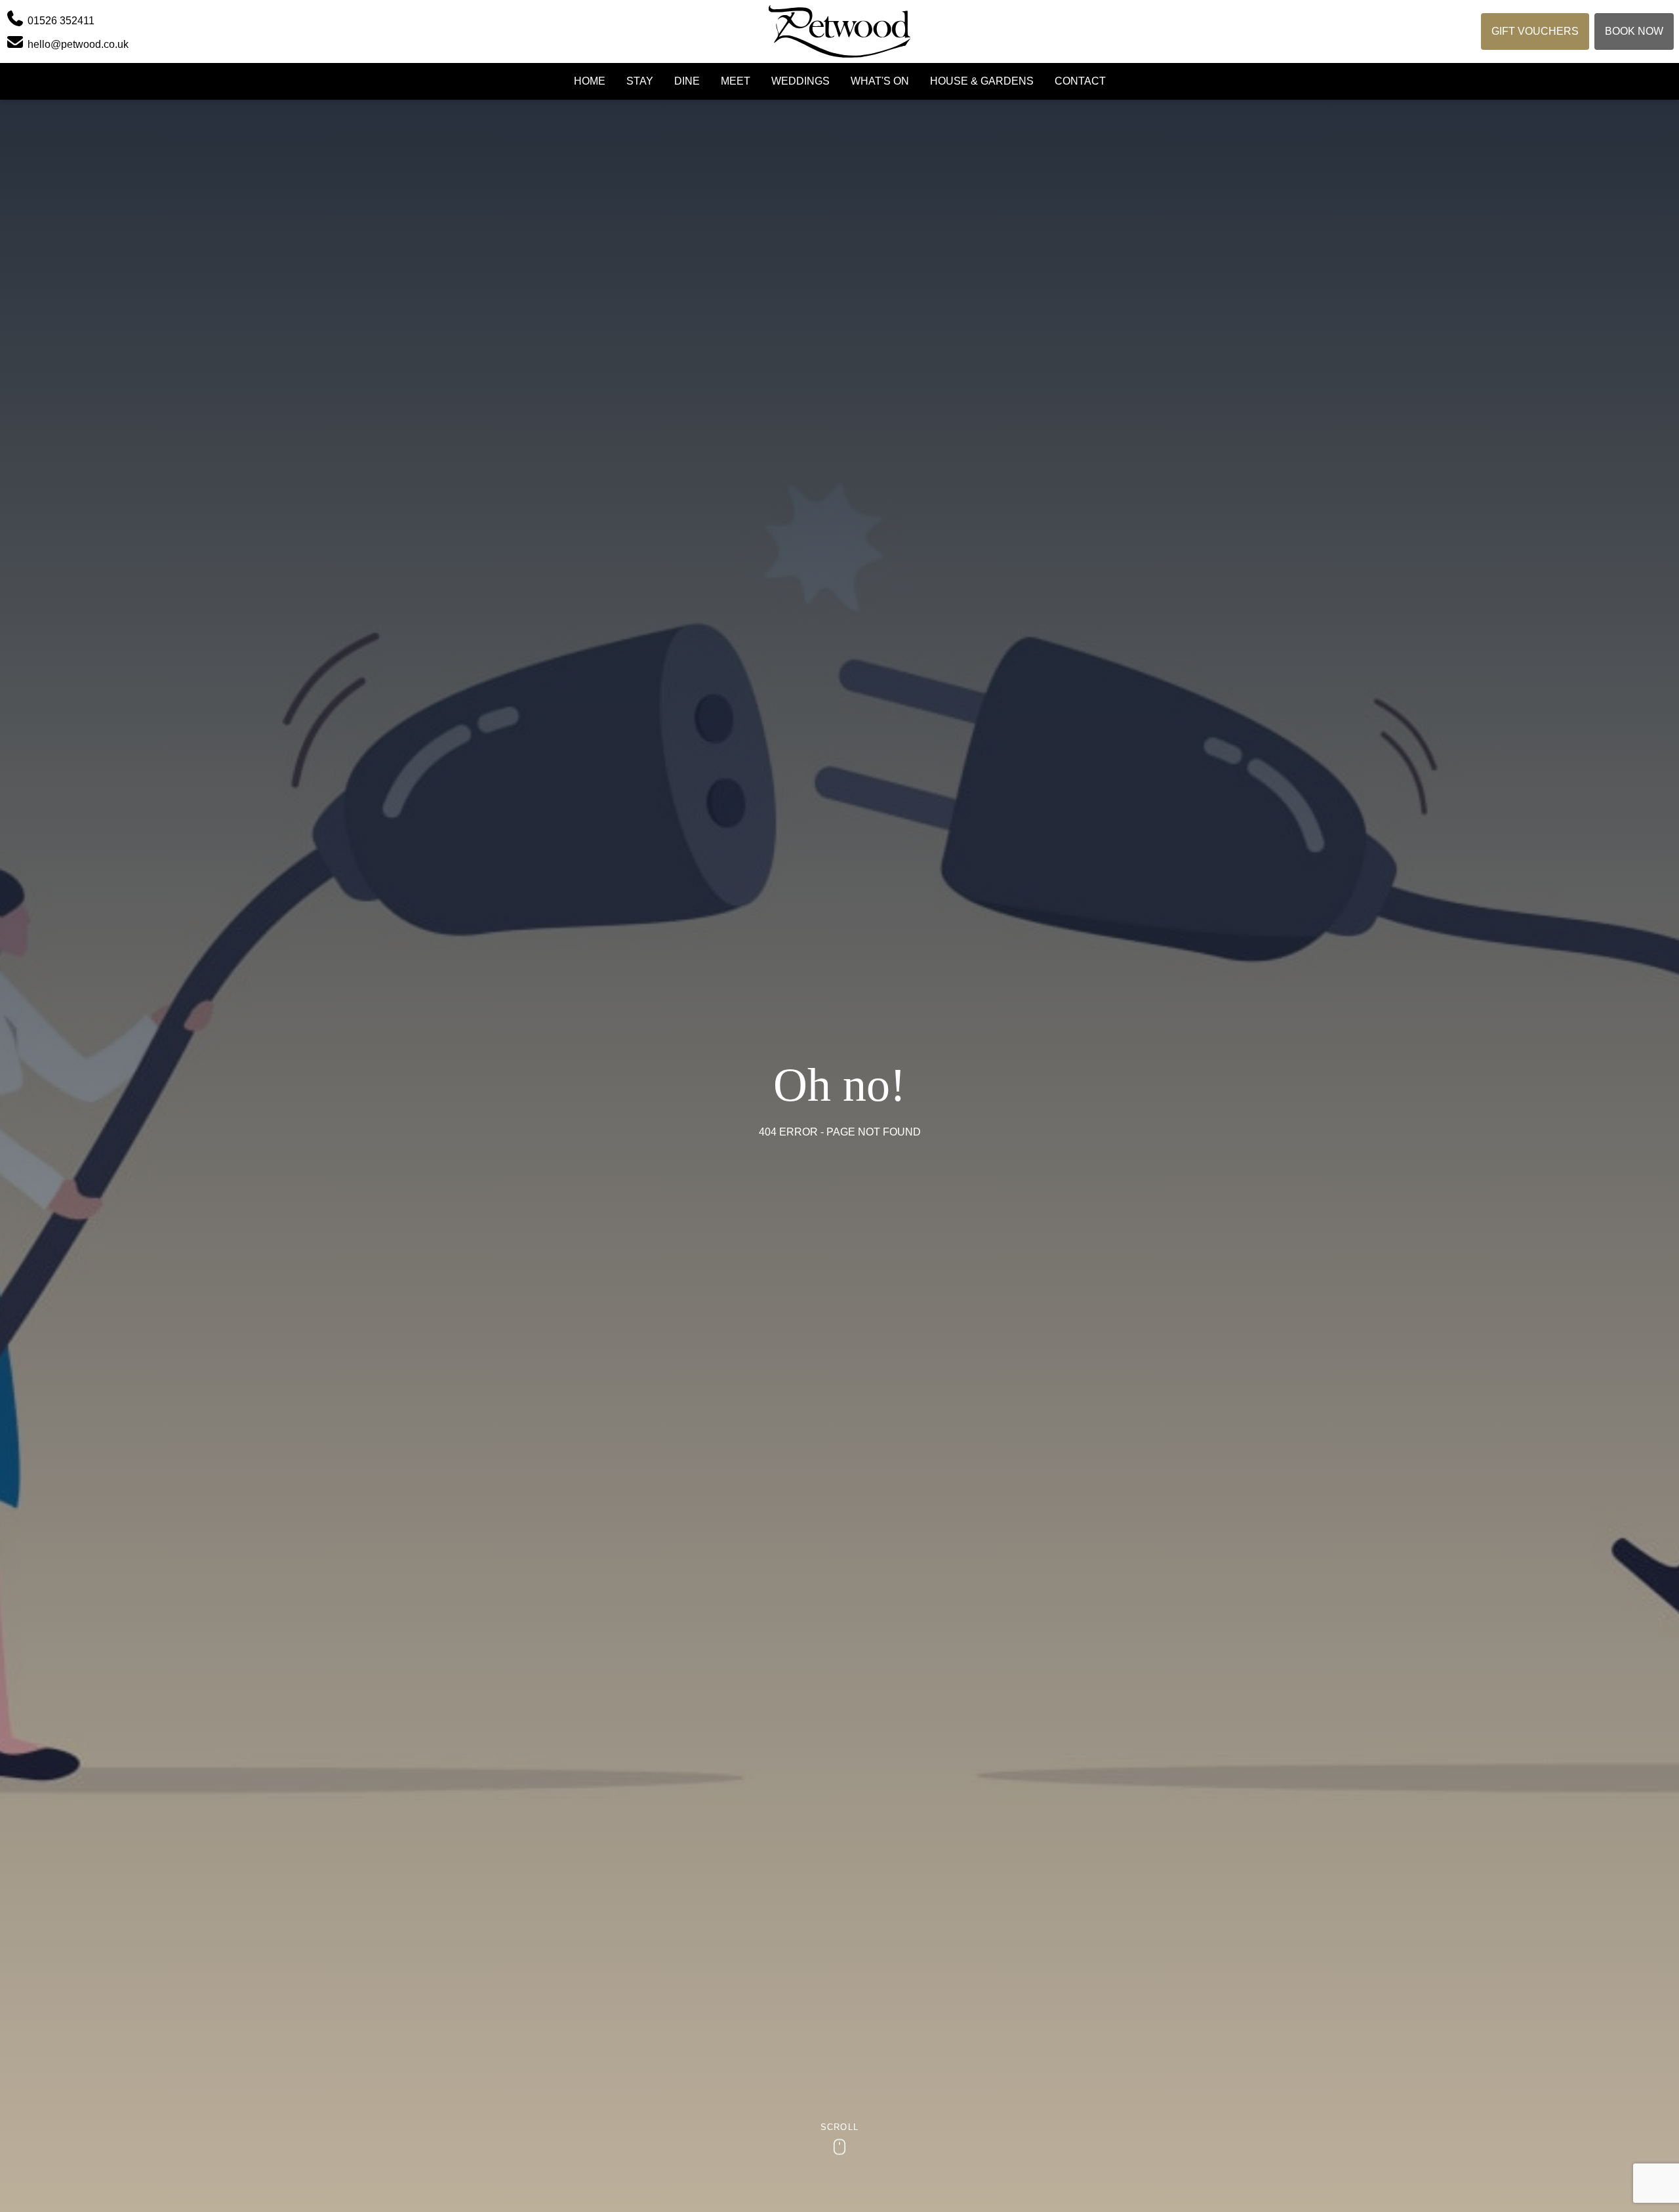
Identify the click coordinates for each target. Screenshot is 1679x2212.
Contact (1080, 81)
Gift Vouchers (1535, 31)
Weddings (800, 81)
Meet (736, 81)
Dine (687, 81)
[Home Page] (840, 31)
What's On (880, 81)
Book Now (1634, 31)
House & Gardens (982, 81)
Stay (640, 81)
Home (590, 81)
